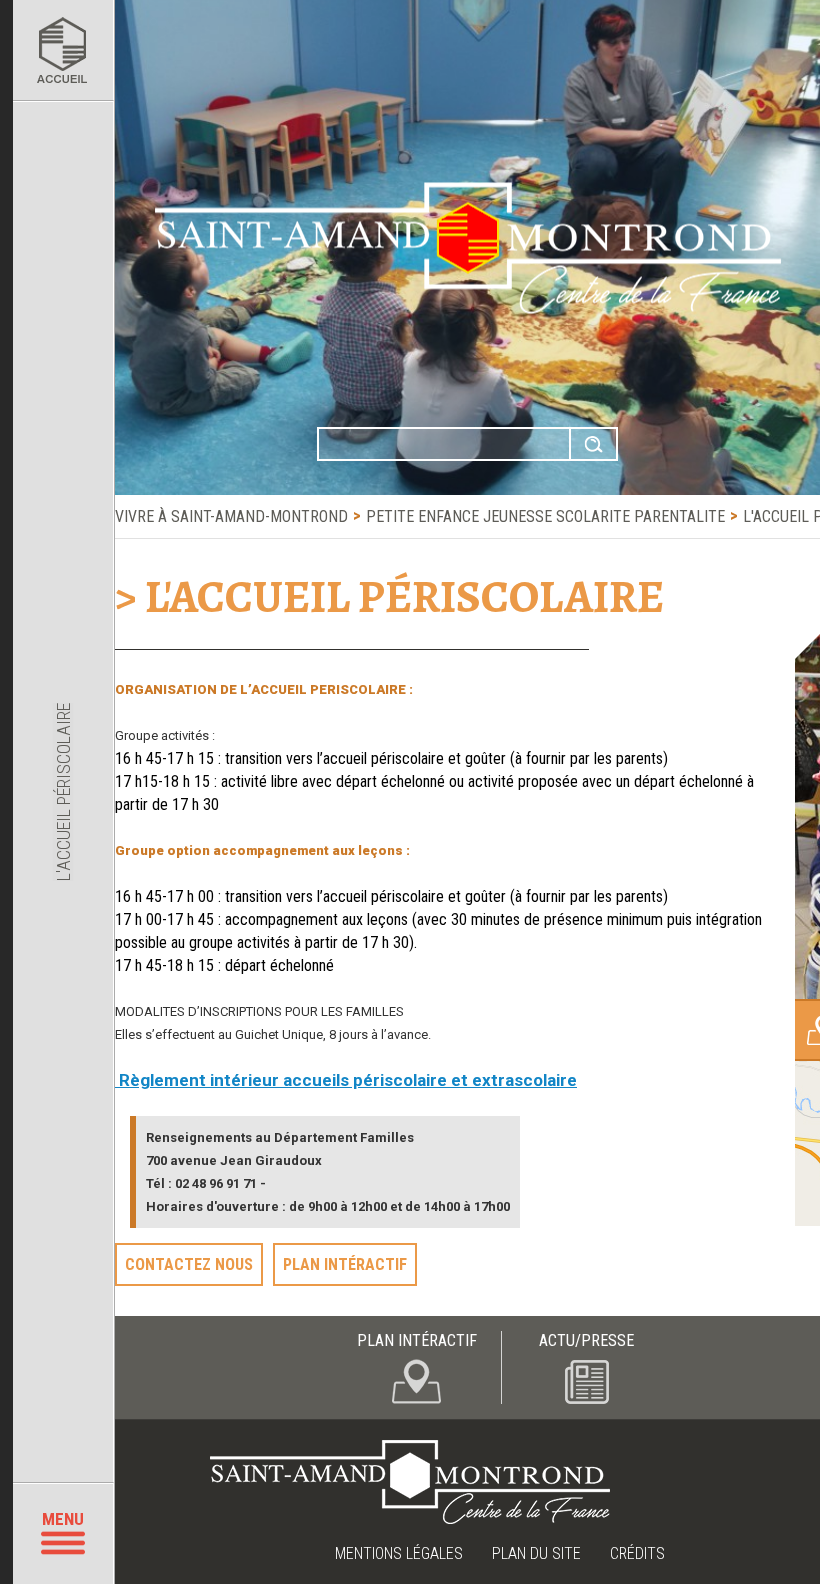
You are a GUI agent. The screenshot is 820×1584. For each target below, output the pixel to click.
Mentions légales (399, 1553)
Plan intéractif (345, 1264)
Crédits (637, 1553)
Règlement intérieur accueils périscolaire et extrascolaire (346, 1080)
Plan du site (536, 1553)
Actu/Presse (586, 1340)
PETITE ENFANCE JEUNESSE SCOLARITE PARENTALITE (545, 516)
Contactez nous (189, 1264)
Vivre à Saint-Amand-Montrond (231, 516)
